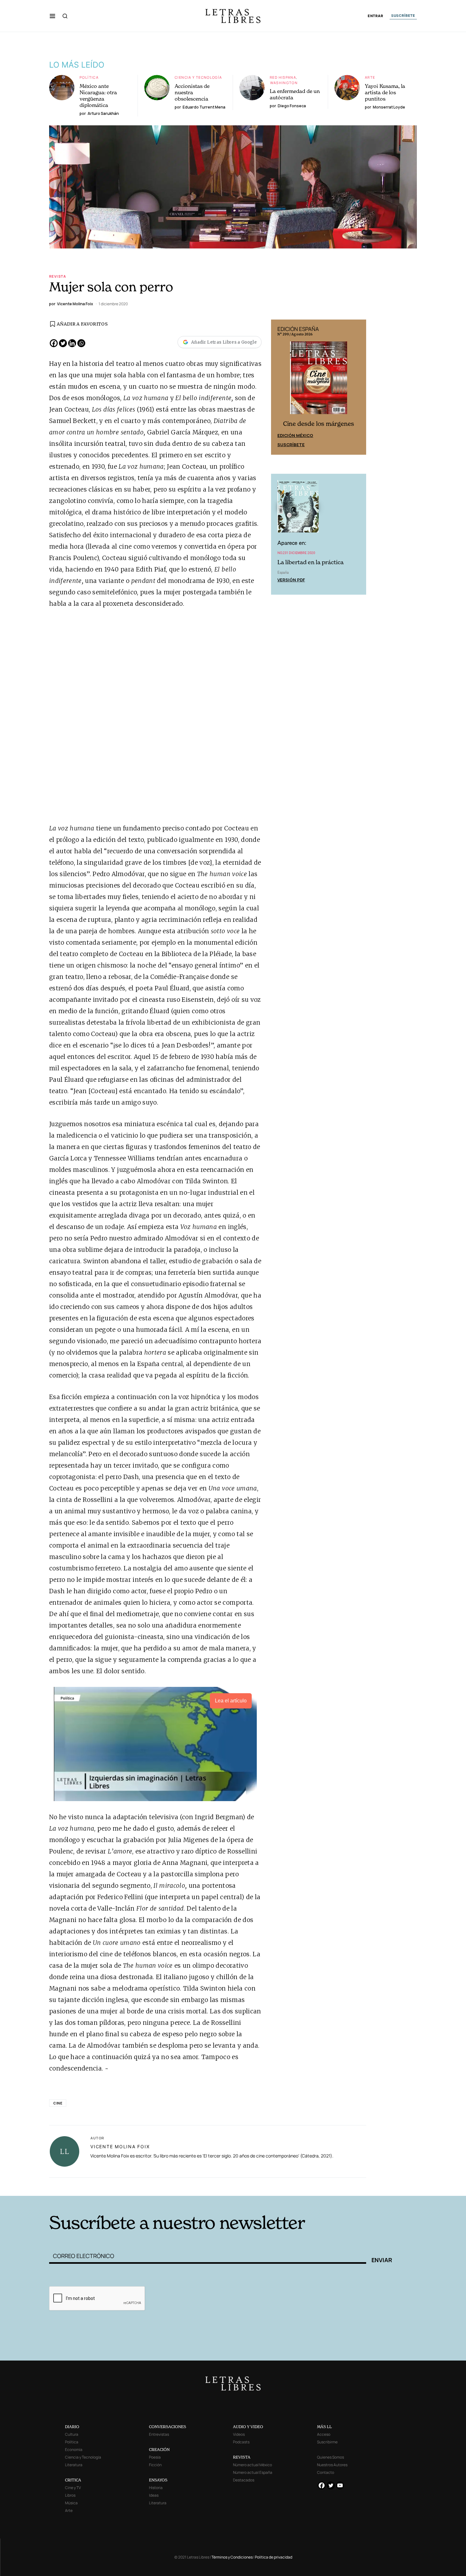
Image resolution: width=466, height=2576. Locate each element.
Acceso (324, 2434)
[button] (52, 16)
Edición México (295, 435)
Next (358, 387)
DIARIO (72, 2427)
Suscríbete (291, 445)
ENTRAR (375, 16)
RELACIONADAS (135, 2186)
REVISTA (242, 2457)
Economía (74, 2450)
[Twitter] (63, 343)
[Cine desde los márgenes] (319, 380)
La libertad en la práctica (311, 562)
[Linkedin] (72, 343)
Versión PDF (291, 580)
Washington (284, 83)
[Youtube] (340, 2485)
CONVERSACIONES (168, 2427)
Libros (70, 2495)
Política (89, 77)
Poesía (155, 2457)
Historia (156, 2488)
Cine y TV (73, 2488)
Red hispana (283, 77)
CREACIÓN (159, 2450)
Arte (370, 77)
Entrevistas (159, 2434)
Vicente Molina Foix (120, 2147)
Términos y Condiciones (232, 2557)
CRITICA (73, 2480)
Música (71, 2503)
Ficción (155, 2465)
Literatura (74, 2465)
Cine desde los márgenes (319, 424)
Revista (58, 276)
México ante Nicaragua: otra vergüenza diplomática (98, 96)
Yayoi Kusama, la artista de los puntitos (385, 92)
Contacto (326, 2472)
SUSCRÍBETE (403, 16)
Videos (239, 2434)
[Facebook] (54, 343)
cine (58, 2103)
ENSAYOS (158, 2480)
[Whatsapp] (81, 343)
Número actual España (253, 2472)
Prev (279, 387)
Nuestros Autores (332, 2465)
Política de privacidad (274, 2557)
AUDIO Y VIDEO (248, 2427)
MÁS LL (324, 2427)
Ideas (154, 2495)
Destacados (244, 2480)
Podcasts (241, 2442)
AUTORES (319, 2186)
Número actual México (252, 2465)
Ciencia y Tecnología (198, 77)
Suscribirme (327, 2442)
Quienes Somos (330, 2457)
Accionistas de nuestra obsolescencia (192, 92)
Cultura (72, 2434)
